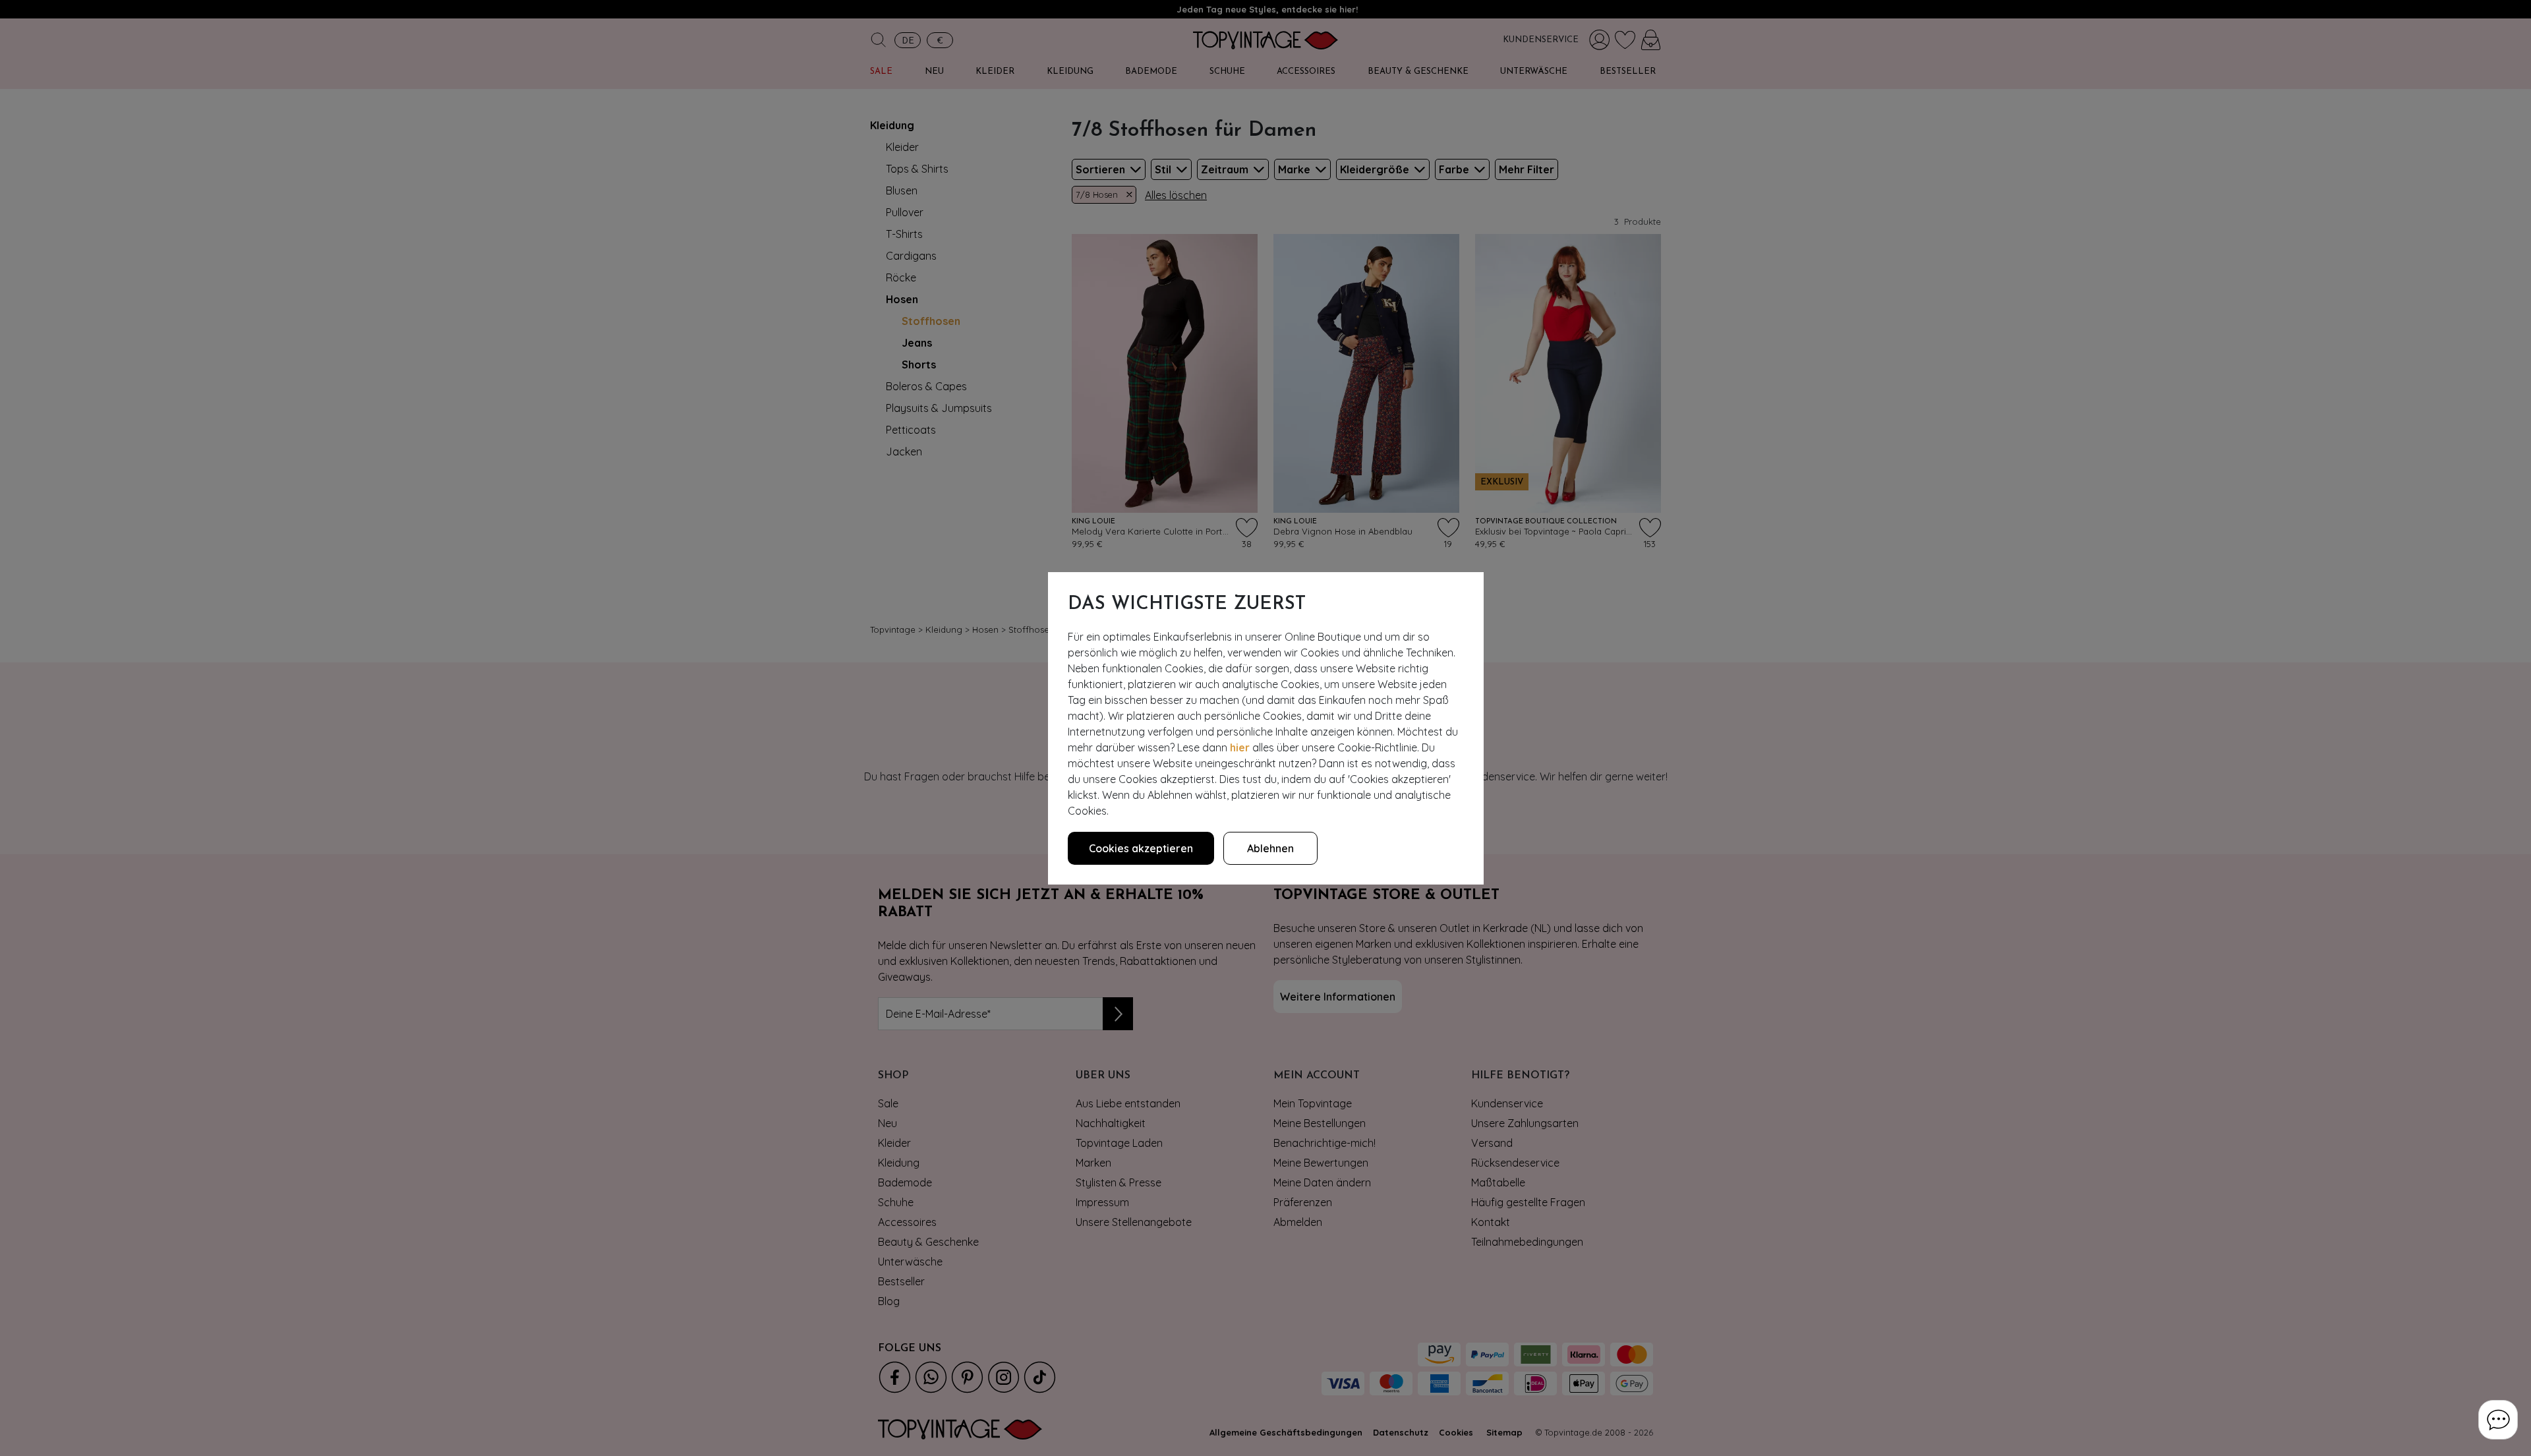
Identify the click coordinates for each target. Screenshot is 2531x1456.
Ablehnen (1270, 848)
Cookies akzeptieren (1141, 848)
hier (1240, 747)
